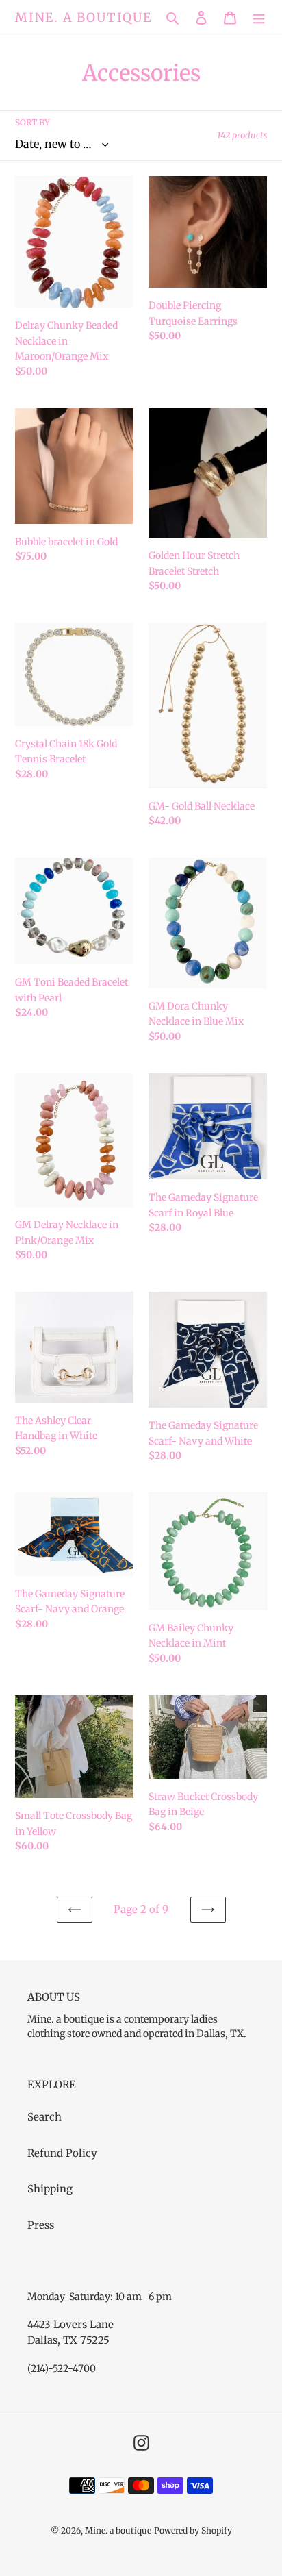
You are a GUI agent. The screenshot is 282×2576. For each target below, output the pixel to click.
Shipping (50, 2189)
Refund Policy (62, 2153)
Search (44, 2117)
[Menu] (259, 18)
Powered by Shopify (193, 2530)
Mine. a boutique (84, 18)
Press (41, 2225)
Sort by (33, 122)
